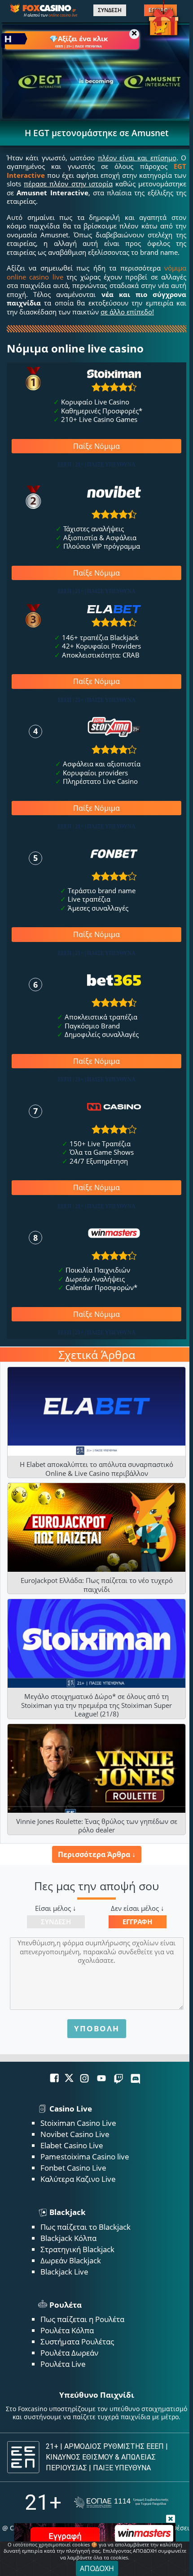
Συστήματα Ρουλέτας (77, 2342)
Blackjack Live (64, 2272)
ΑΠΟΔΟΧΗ (97, 2568)
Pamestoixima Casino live (85, 2157)
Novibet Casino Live (75, 2134)
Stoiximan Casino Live (78, 2123)
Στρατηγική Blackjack (77, 2249)
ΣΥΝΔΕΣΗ (110, 10)
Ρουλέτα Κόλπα (67, 2330)
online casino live (63, 15)
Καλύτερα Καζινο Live (78, 2179)
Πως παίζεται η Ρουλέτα (82, 2319)
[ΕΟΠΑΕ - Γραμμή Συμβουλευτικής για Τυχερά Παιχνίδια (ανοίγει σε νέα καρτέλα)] (121, 2503)
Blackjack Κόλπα (68, 2238)
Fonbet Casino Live (73, 2168)
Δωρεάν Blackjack (71, 2260)
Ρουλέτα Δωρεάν (69, 2353)
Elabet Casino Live (72, 2145)
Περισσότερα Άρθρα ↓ (97, 1854)
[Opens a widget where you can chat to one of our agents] (151, 2556)
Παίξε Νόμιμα (96, 446)
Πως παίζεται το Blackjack (86, 2227)
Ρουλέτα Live (63, 2364)
